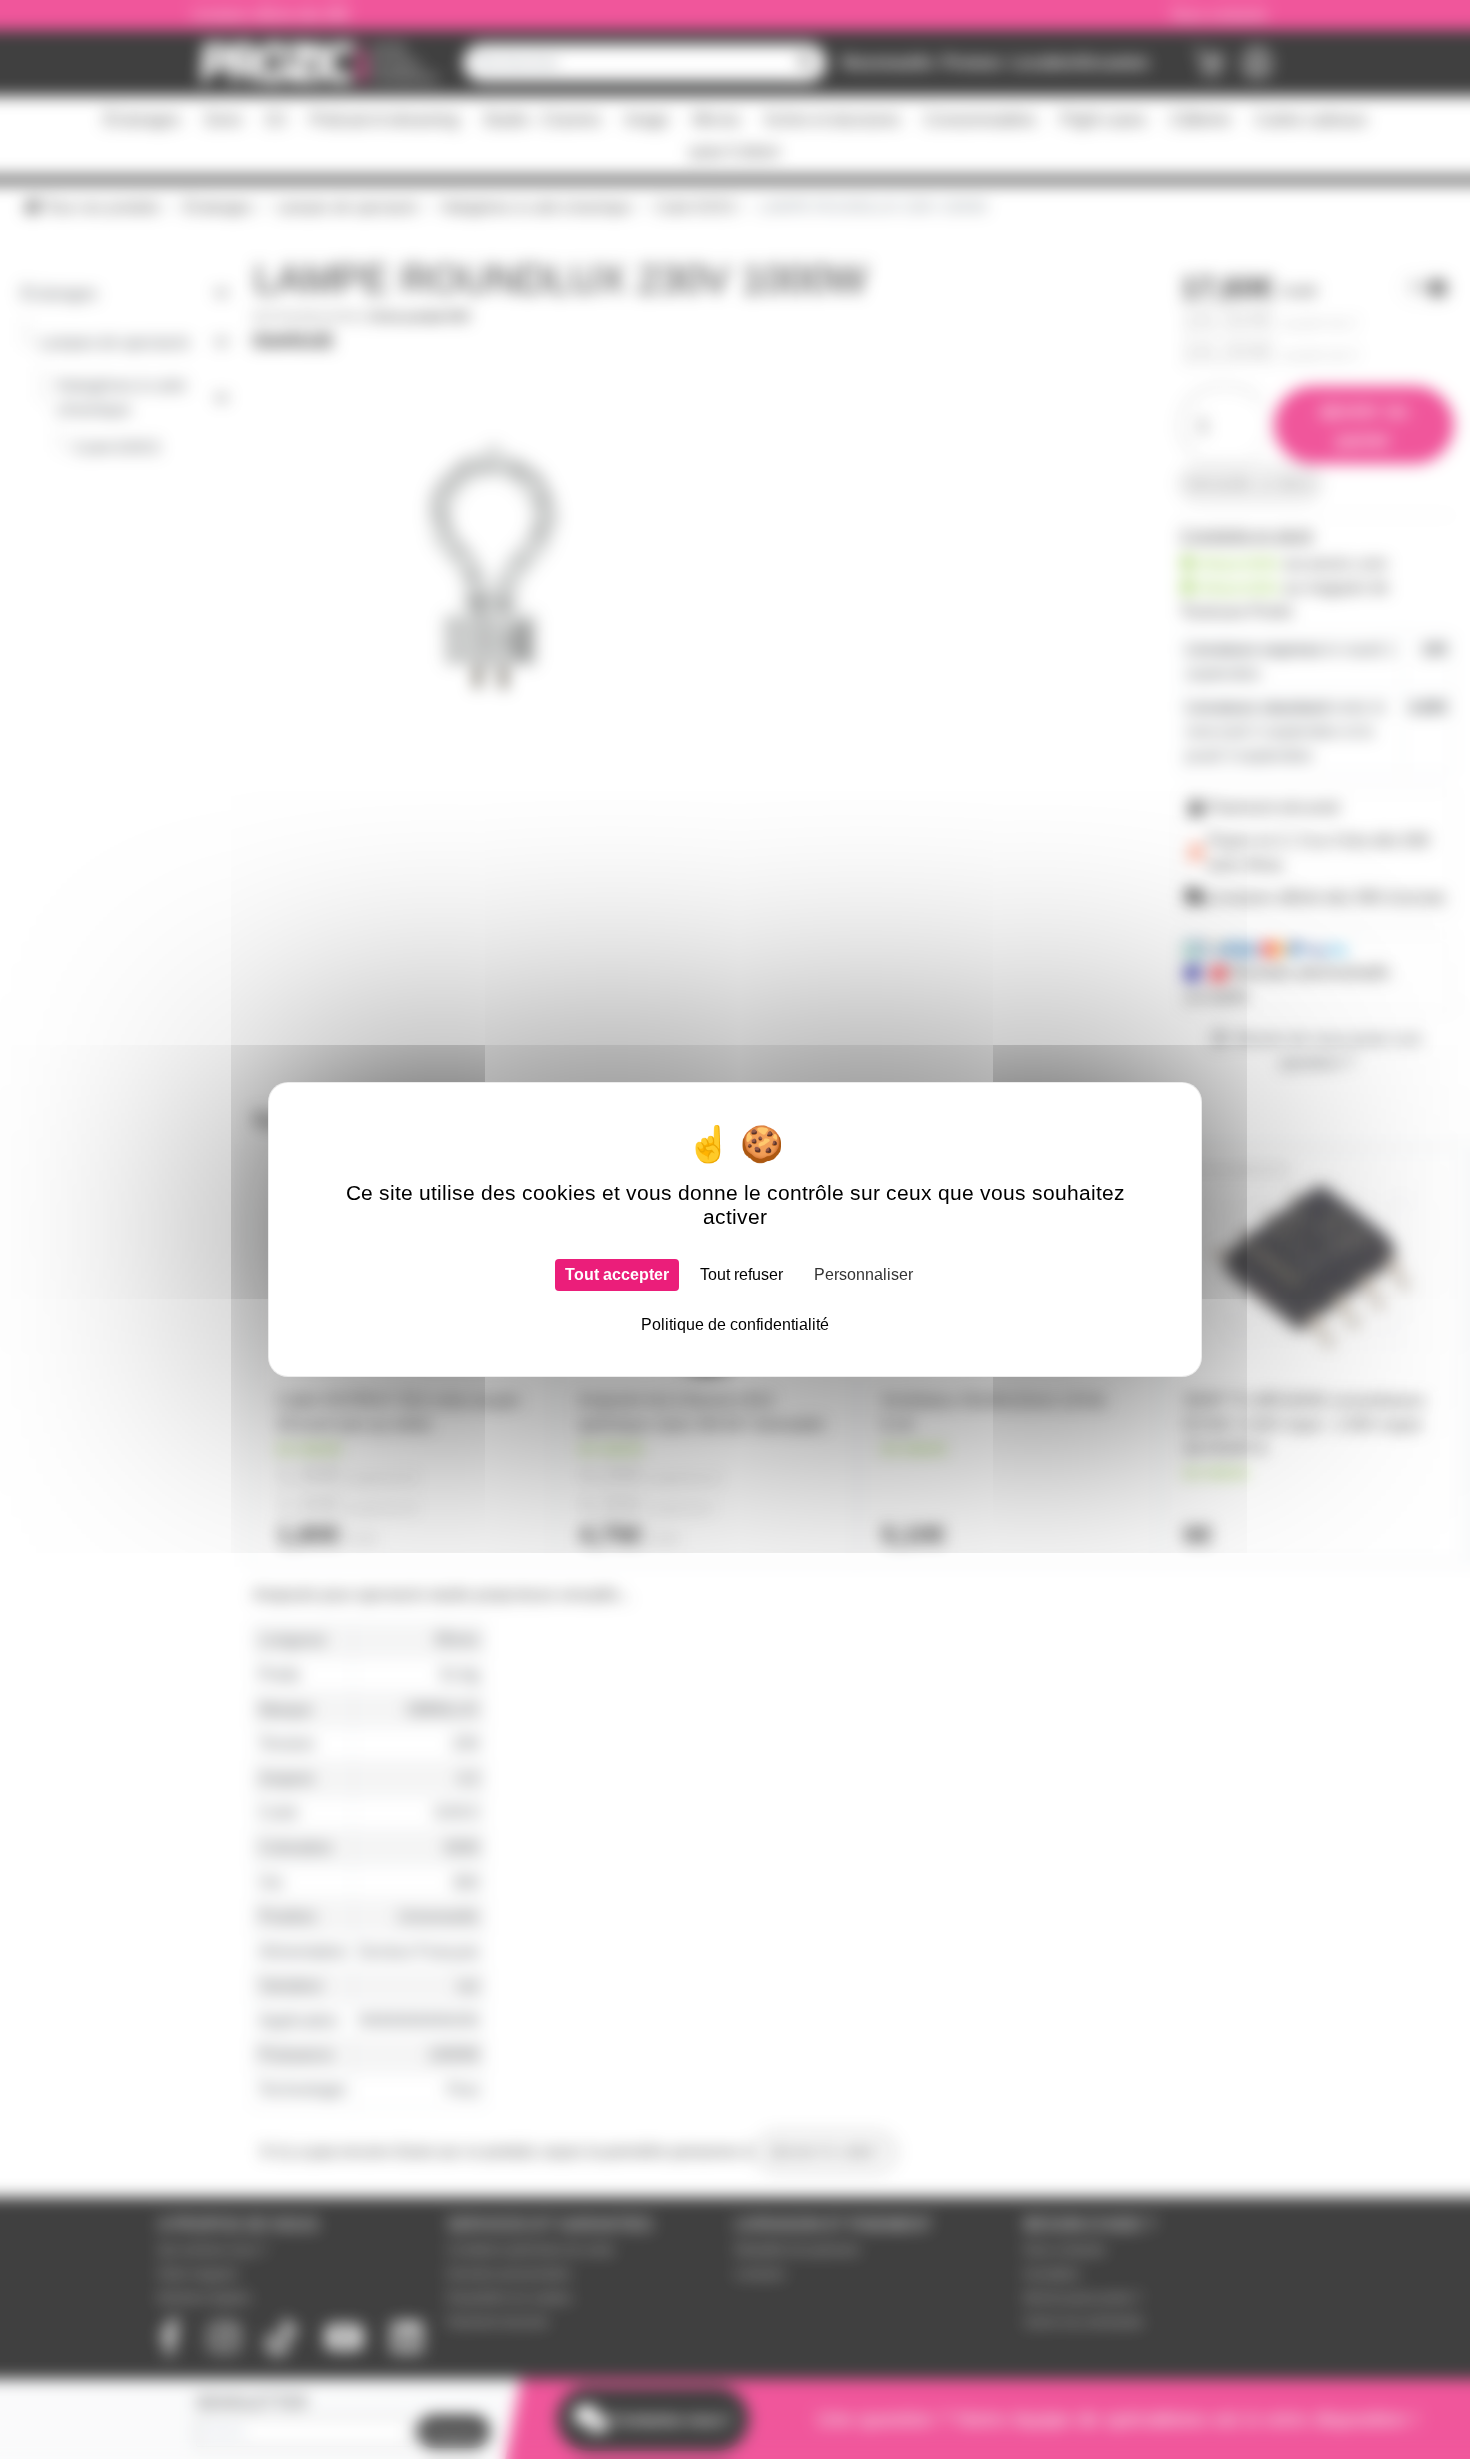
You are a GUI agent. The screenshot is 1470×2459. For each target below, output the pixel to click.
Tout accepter (617, 1274)
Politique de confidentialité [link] (735, 1324)
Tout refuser (741, 1274)
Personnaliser (863, 1274)
